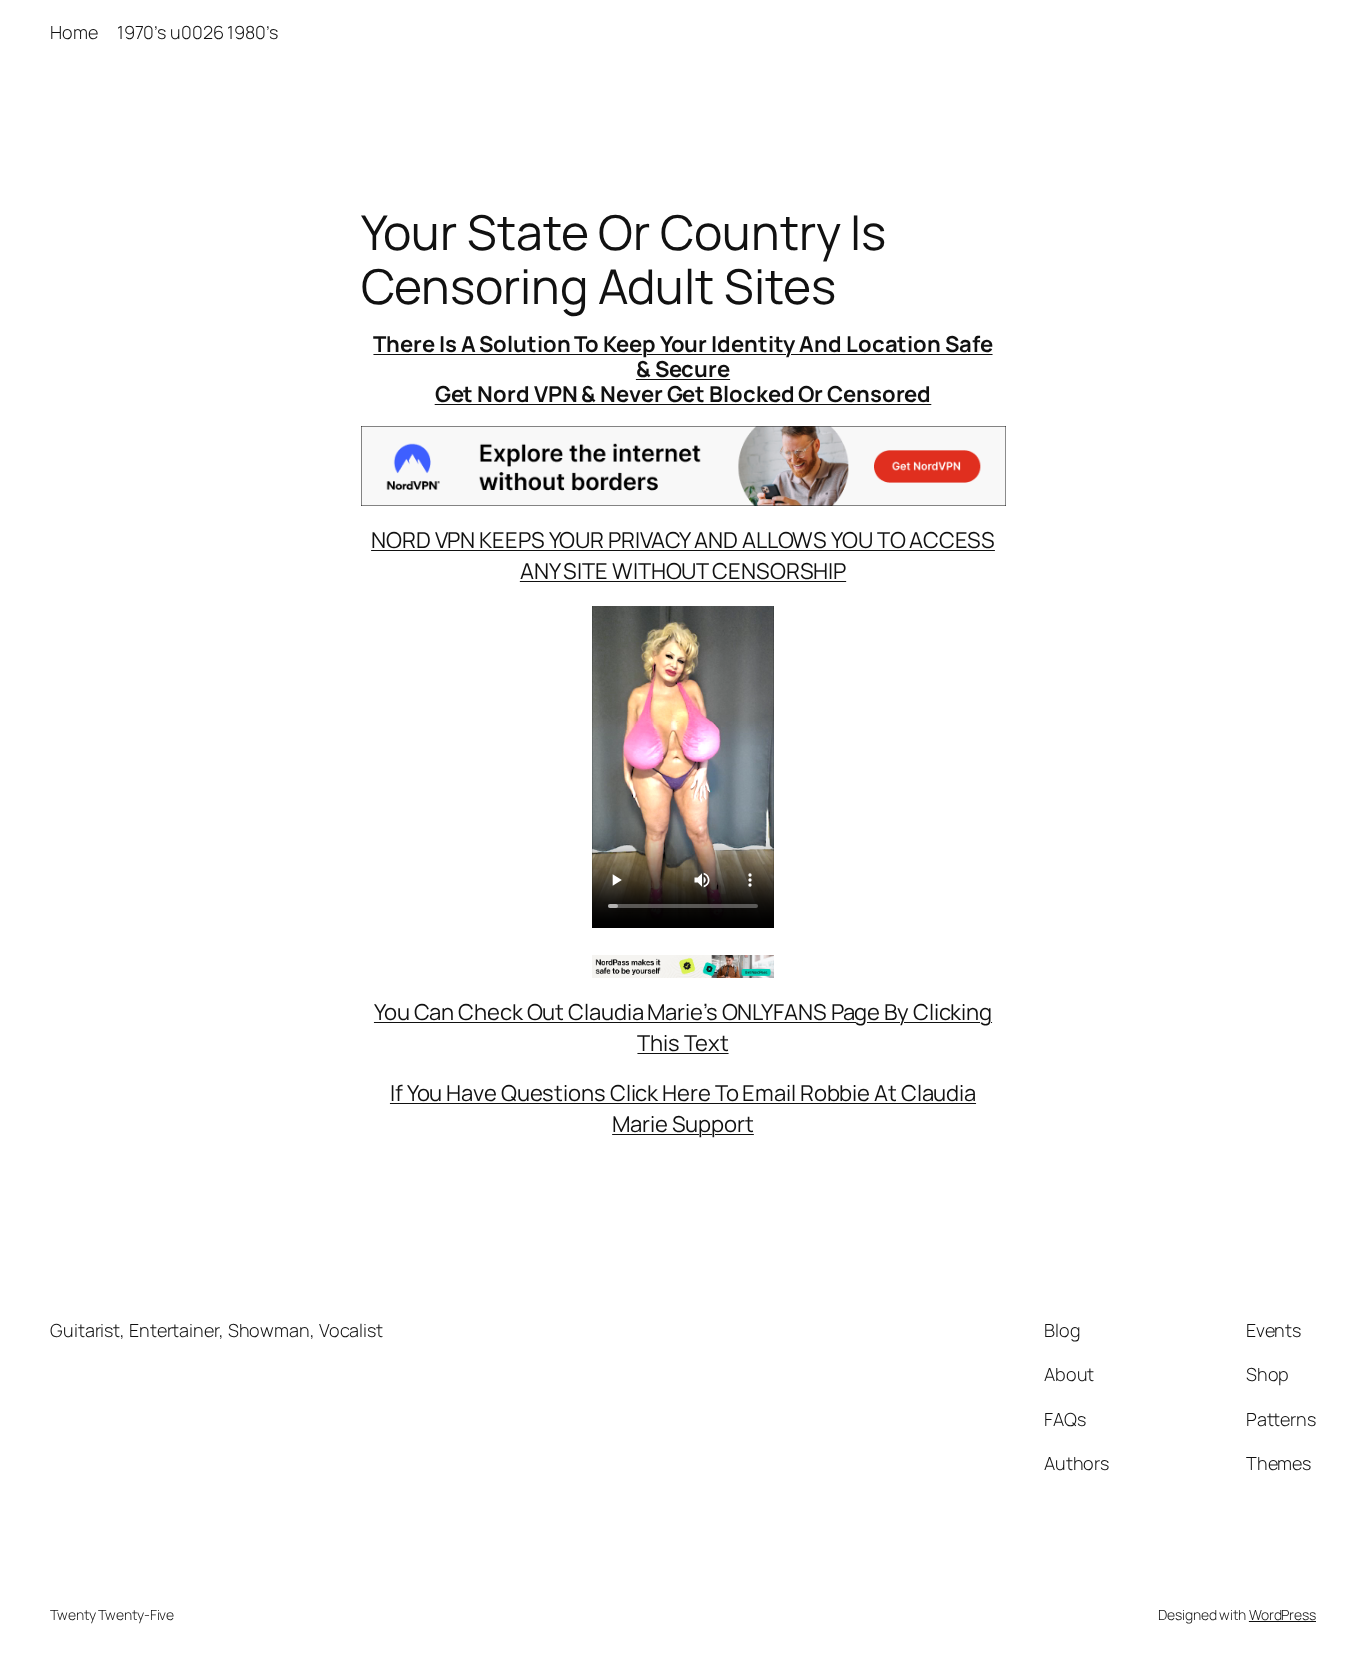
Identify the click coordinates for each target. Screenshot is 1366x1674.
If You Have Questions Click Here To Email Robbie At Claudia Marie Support (683, 1108)
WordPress (1282, 1614)
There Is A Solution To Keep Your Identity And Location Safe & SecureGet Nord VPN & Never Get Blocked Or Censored (682, 369)
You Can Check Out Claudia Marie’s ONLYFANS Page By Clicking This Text (683, 1027)
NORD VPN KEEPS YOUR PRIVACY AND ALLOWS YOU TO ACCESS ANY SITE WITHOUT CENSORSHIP (683, 555)
